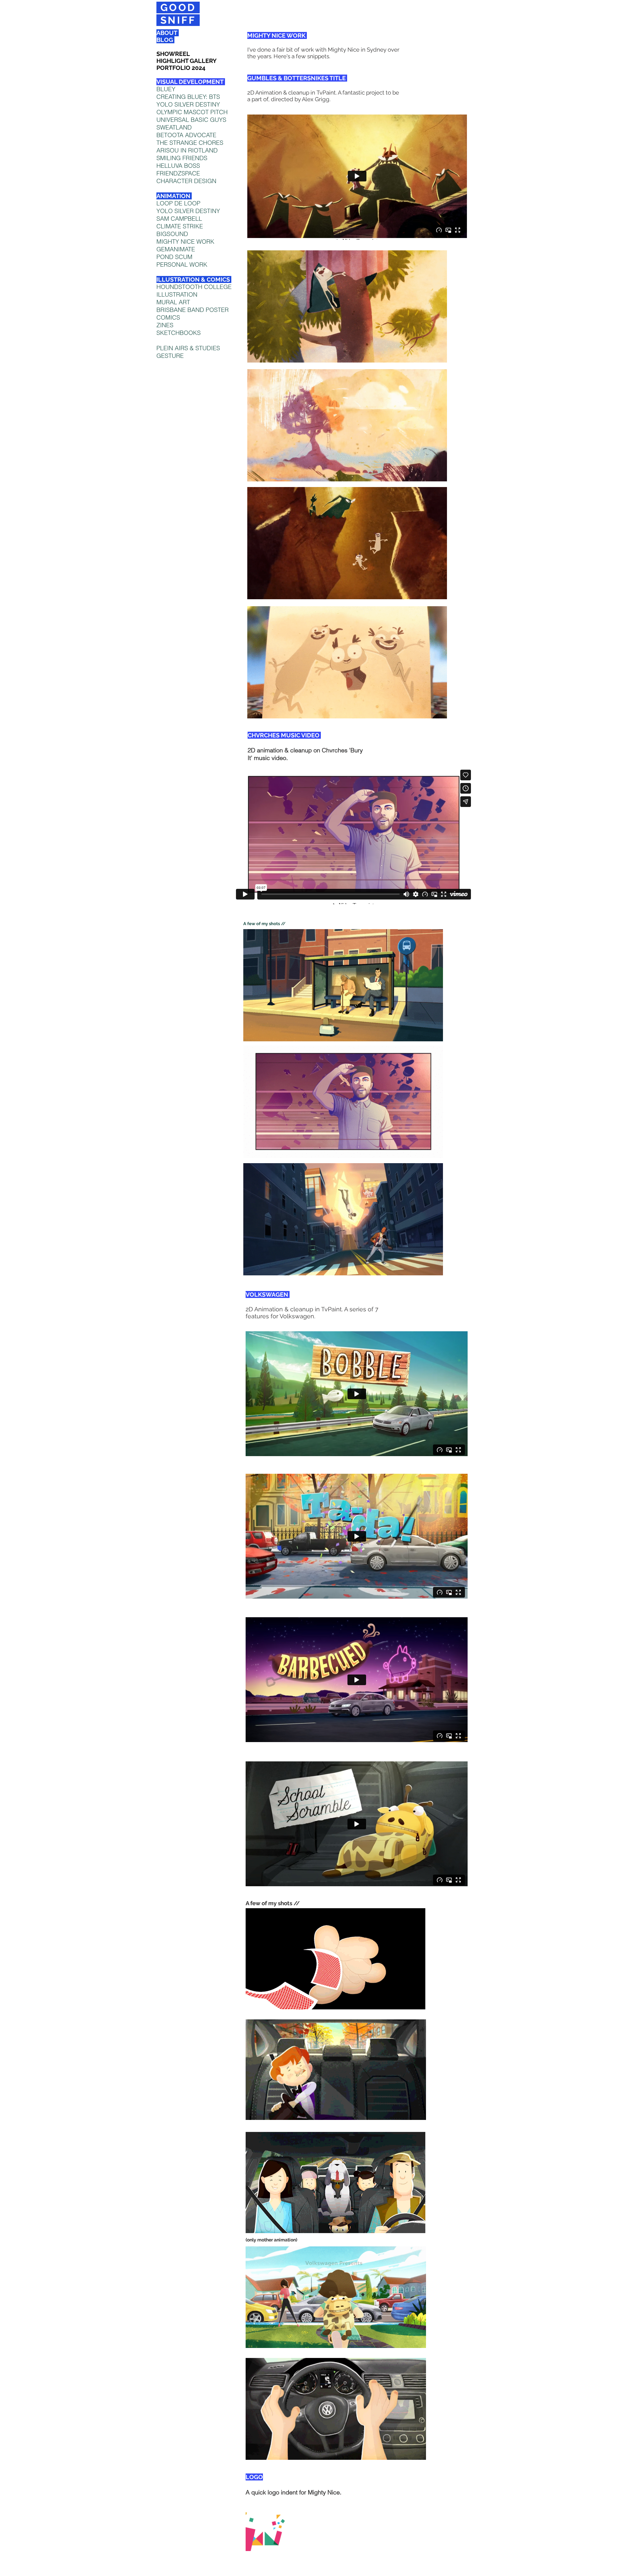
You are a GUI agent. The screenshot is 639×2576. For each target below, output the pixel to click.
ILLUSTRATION (177, 294)
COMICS (168, 317)
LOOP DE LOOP (178, 203)
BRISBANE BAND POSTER (193, 310)
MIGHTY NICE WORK (185, 242)
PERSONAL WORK (182, 264)
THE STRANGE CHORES (190, 143)
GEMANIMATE (176, 249)
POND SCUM (174, 257)
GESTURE (170, 356)
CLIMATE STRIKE (180, 226)
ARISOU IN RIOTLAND (187, 150)
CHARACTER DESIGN (186, 181)
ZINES (165, 325)
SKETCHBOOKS (179, 333)
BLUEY (166, 89)
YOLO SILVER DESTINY (188, 211)
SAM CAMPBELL (179, 219)
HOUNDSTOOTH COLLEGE (194, 287)
